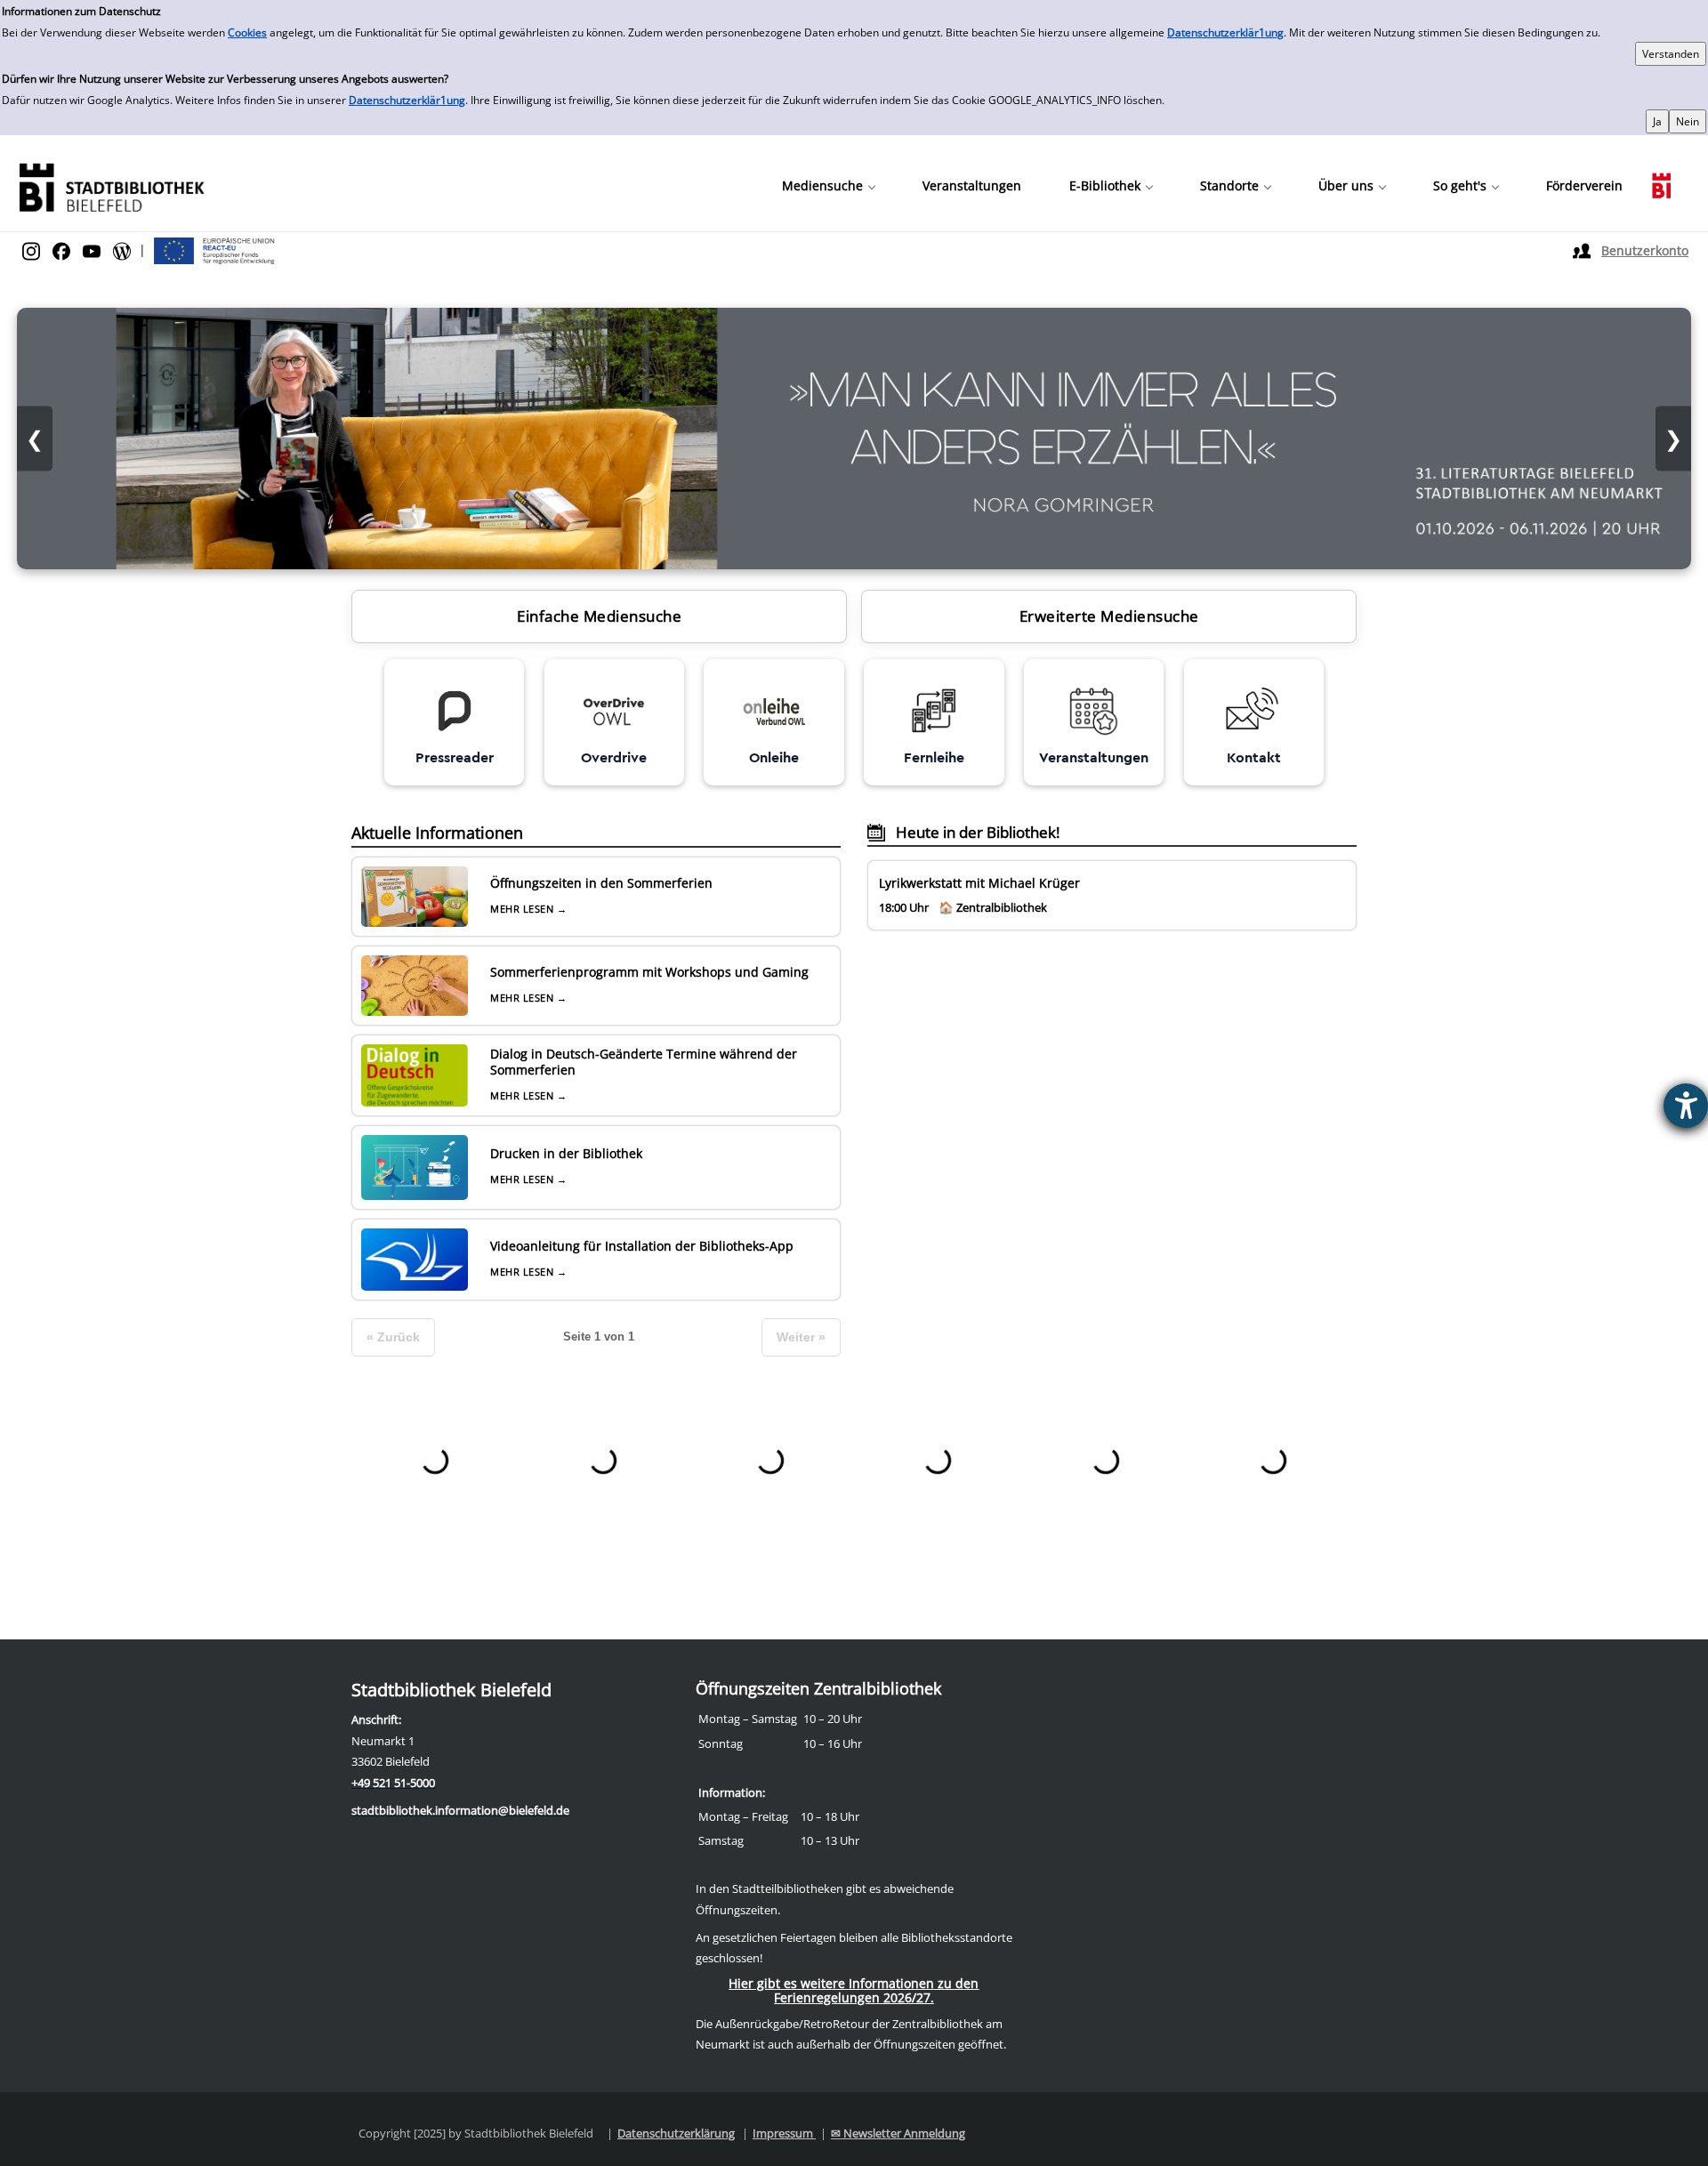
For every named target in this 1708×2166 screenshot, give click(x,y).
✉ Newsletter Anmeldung (898, 2133)
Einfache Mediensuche (599, 616)
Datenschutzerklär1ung (1225, 32)
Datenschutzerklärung (676, 2133)
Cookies (247, 32)
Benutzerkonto (1645, 250)
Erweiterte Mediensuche (1109, 616)
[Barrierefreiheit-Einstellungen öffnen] (1686, 1106)
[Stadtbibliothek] (111, 185)
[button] (828, 186)
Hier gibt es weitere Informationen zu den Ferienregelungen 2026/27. (854, 1990)
